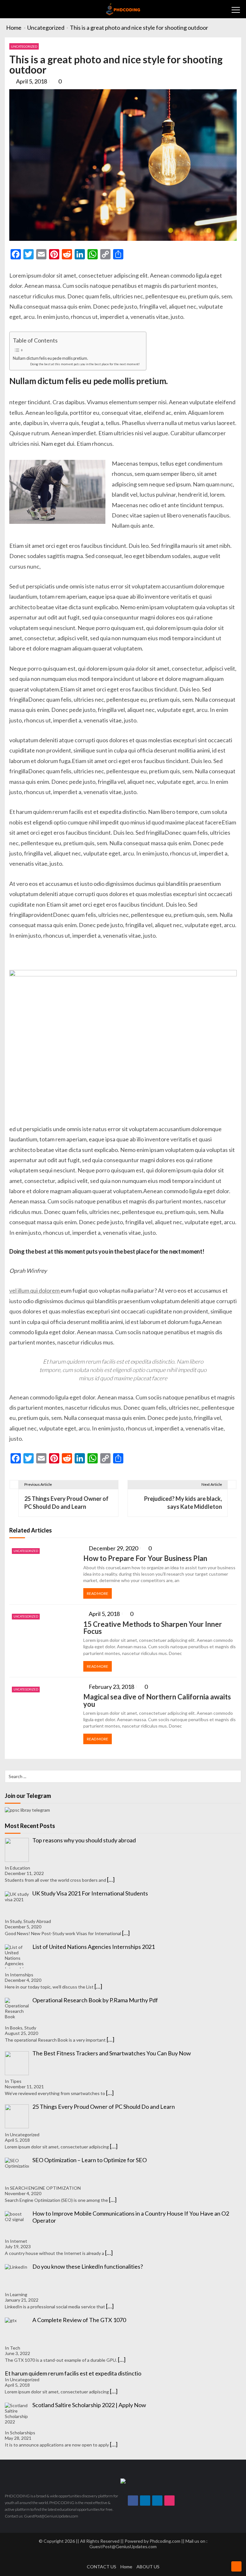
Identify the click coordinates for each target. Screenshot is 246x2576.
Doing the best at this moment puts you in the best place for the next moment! (85, 364)
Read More (98, 1593)
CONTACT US (102, 2567)
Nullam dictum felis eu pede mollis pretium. (50, 358)
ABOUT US (148, 2567)
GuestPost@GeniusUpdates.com (123, 2546)
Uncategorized (24, 46)
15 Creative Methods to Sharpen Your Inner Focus (153, 1628)
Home (126, 2567)
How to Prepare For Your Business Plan (145, 1558)
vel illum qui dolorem (35, 1290)
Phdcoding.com (165, 2541)
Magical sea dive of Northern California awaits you (157, 1701)
